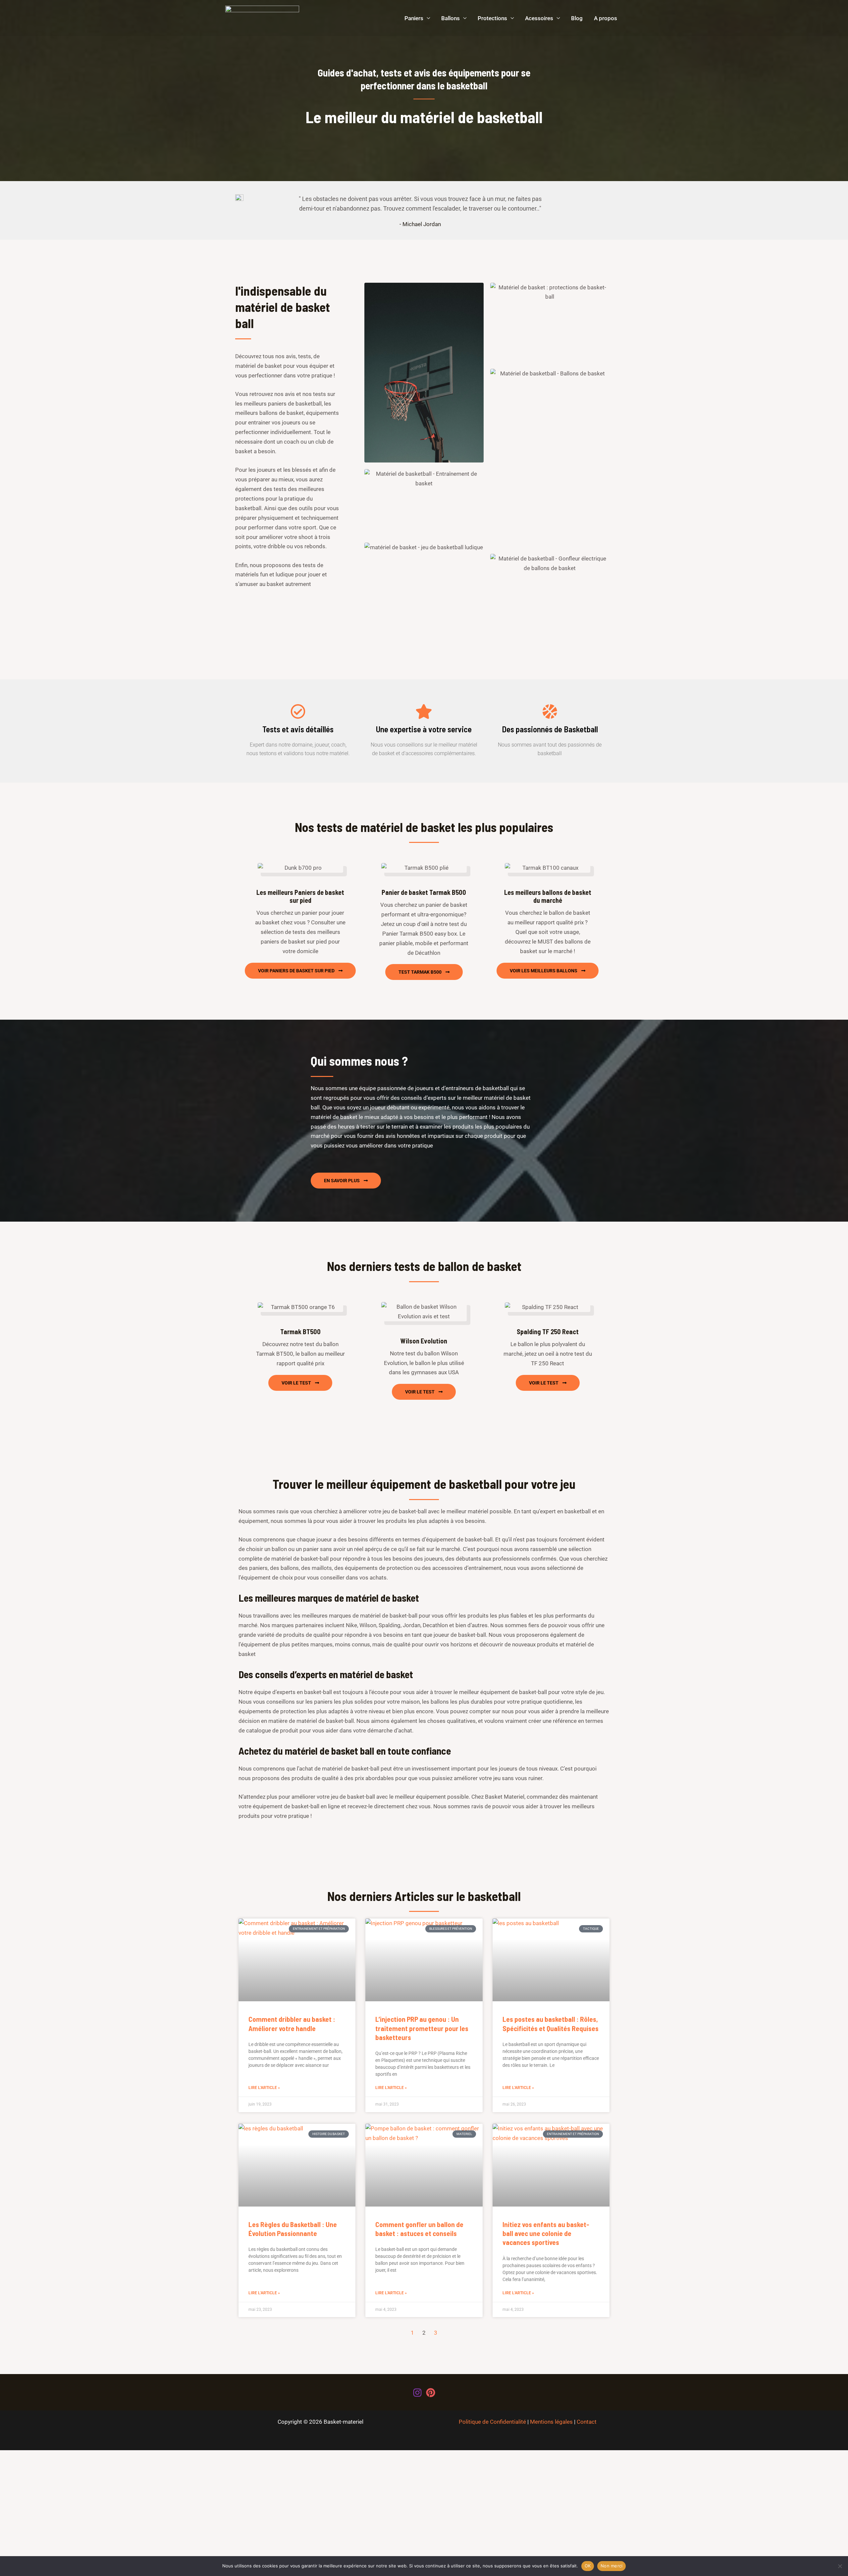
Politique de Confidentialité (492, 2422)
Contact (587, 2422)
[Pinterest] (431, 2393)
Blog (577, 18)
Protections (492, 18)
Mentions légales (551, 2422)
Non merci (611, 2566)
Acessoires (539, 18)
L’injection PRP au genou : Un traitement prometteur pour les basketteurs (422, 2028)
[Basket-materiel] (262, 18)
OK (588, 2566)
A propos (606, 18)
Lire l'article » (264, 2088)
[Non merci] (840, 2566)
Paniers (414, 18)
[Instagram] (417, 2393)
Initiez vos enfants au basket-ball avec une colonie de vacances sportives (546, 2233)
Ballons (450, 18)
